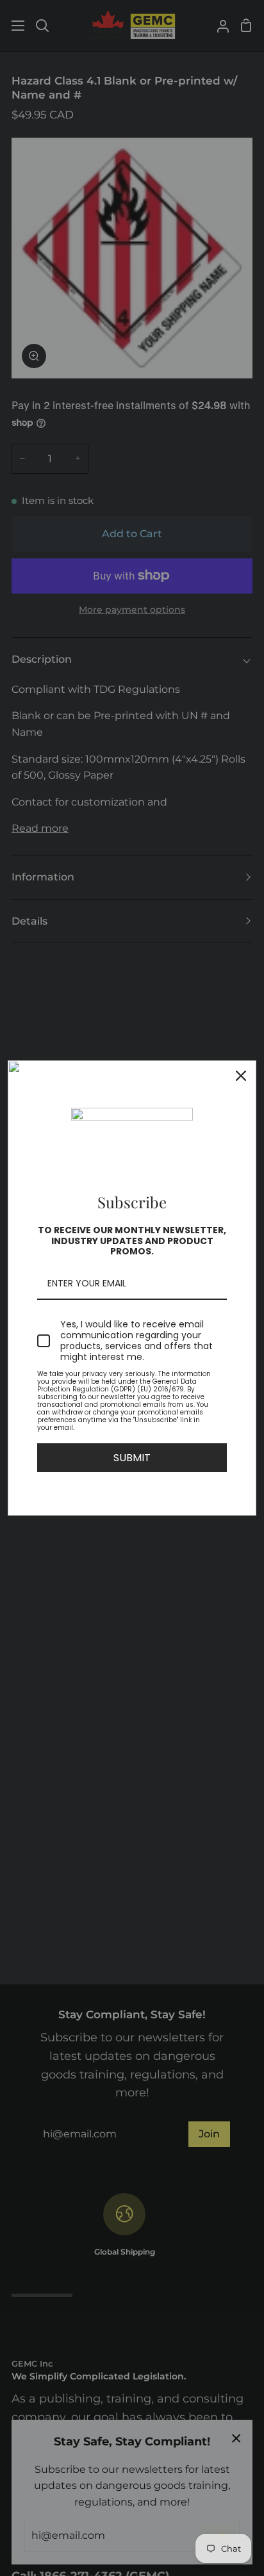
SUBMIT (132, 1458)
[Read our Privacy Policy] (219, 1376)
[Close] (241, 1076)
